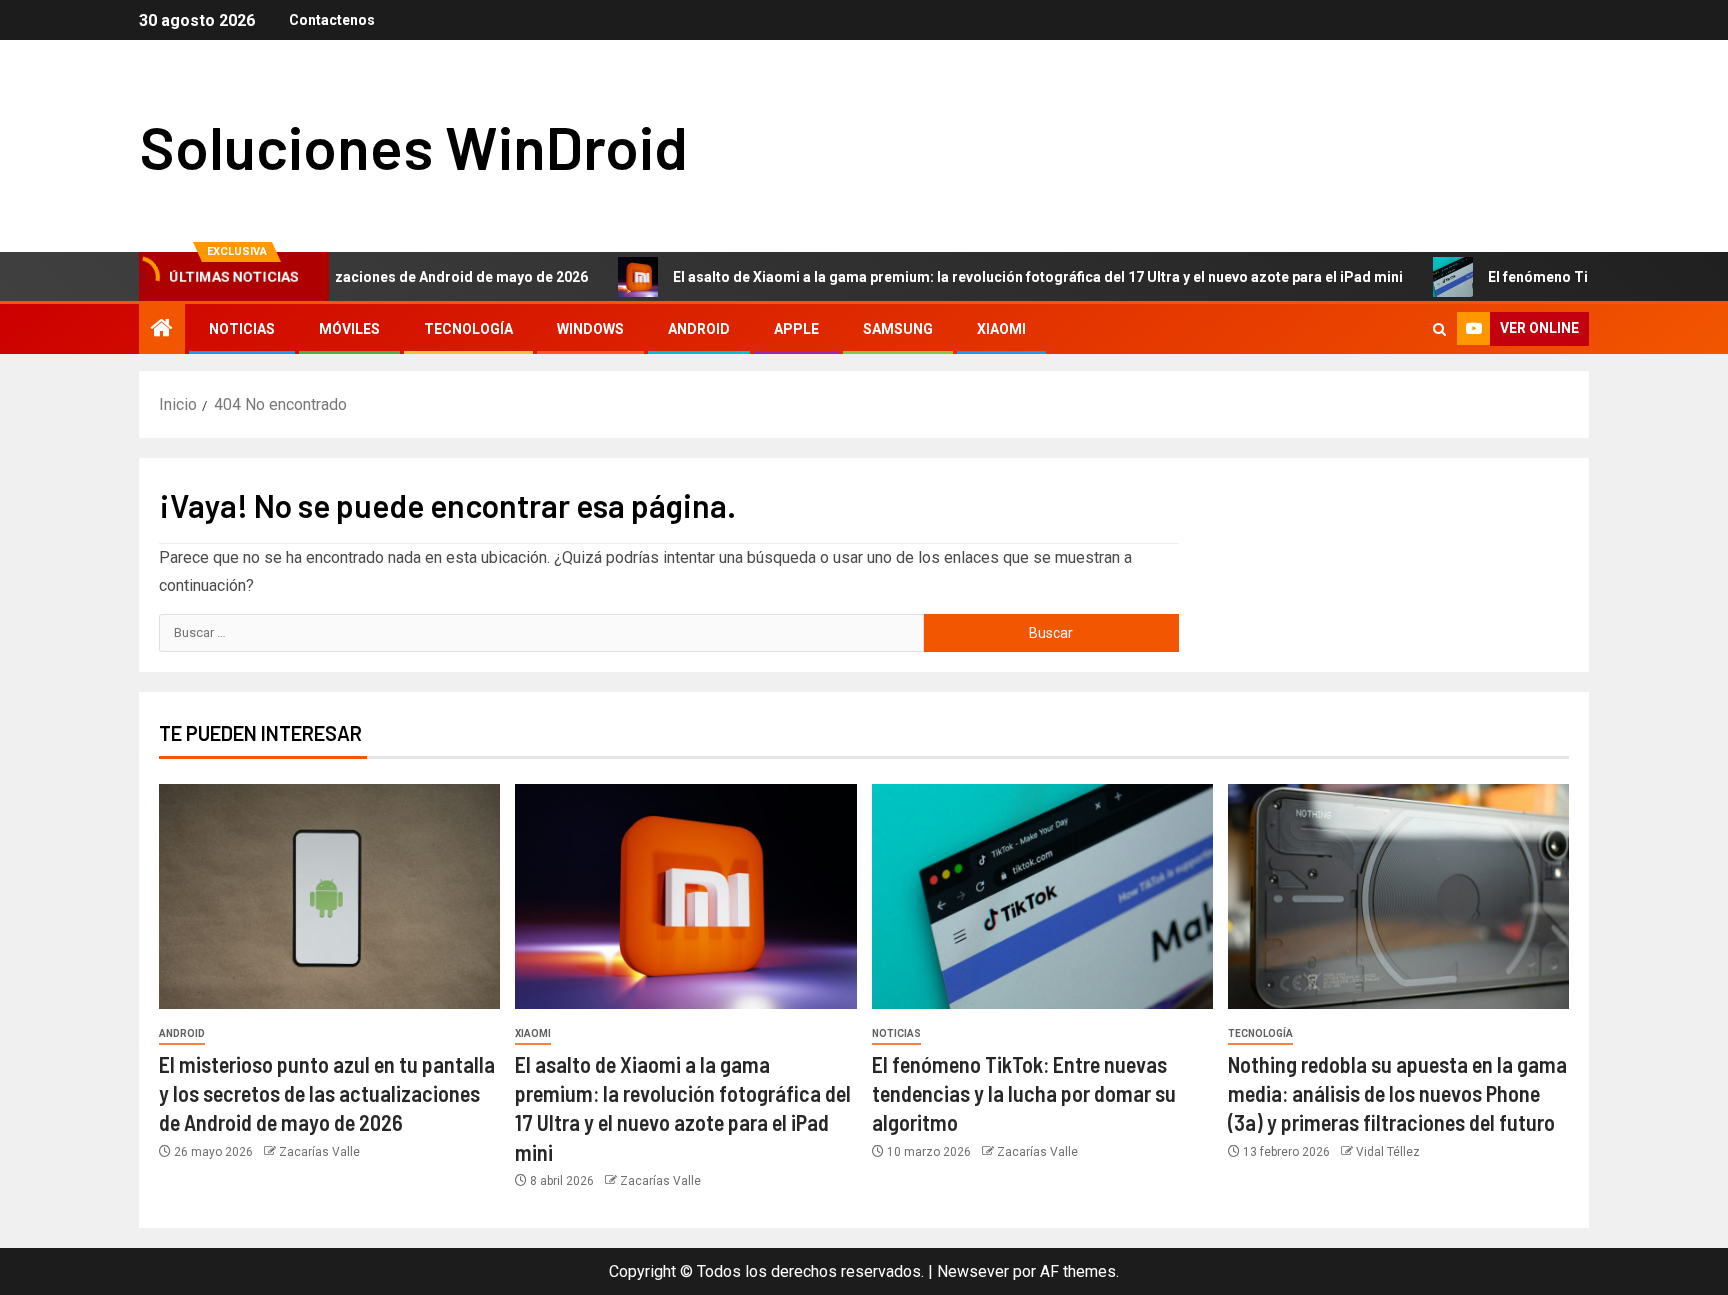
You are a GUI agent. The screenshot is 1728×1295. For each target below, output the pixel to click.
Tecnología (468, 329)
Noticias (242, 329)
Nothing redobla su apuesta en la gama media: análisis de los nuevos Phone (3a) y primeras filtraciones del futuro (1397, 1093)
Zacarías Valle (319, 1152)
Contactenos (332, 20)
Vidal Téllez (1388, 1152)
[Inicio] (162, 330)
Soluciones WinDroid (413, 146)
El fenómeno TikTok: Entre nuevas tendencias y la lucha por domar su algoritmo (1024, 1093)
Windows (590, 329)
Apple (796, 329)
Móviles (349, 329)
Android (699, 329)
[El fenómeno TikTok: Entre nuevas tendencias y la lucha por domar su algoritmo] (1042, 896)
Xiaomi (1001, 329)
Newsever (973, 1271)
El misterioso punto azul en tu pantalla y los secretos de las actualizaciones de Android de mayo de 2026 (327, 1093)
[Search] (1439, 329)
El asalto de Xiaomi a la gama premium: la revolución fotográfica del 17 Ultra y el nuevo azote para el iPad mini (989, 277)
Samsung (898, 329)
